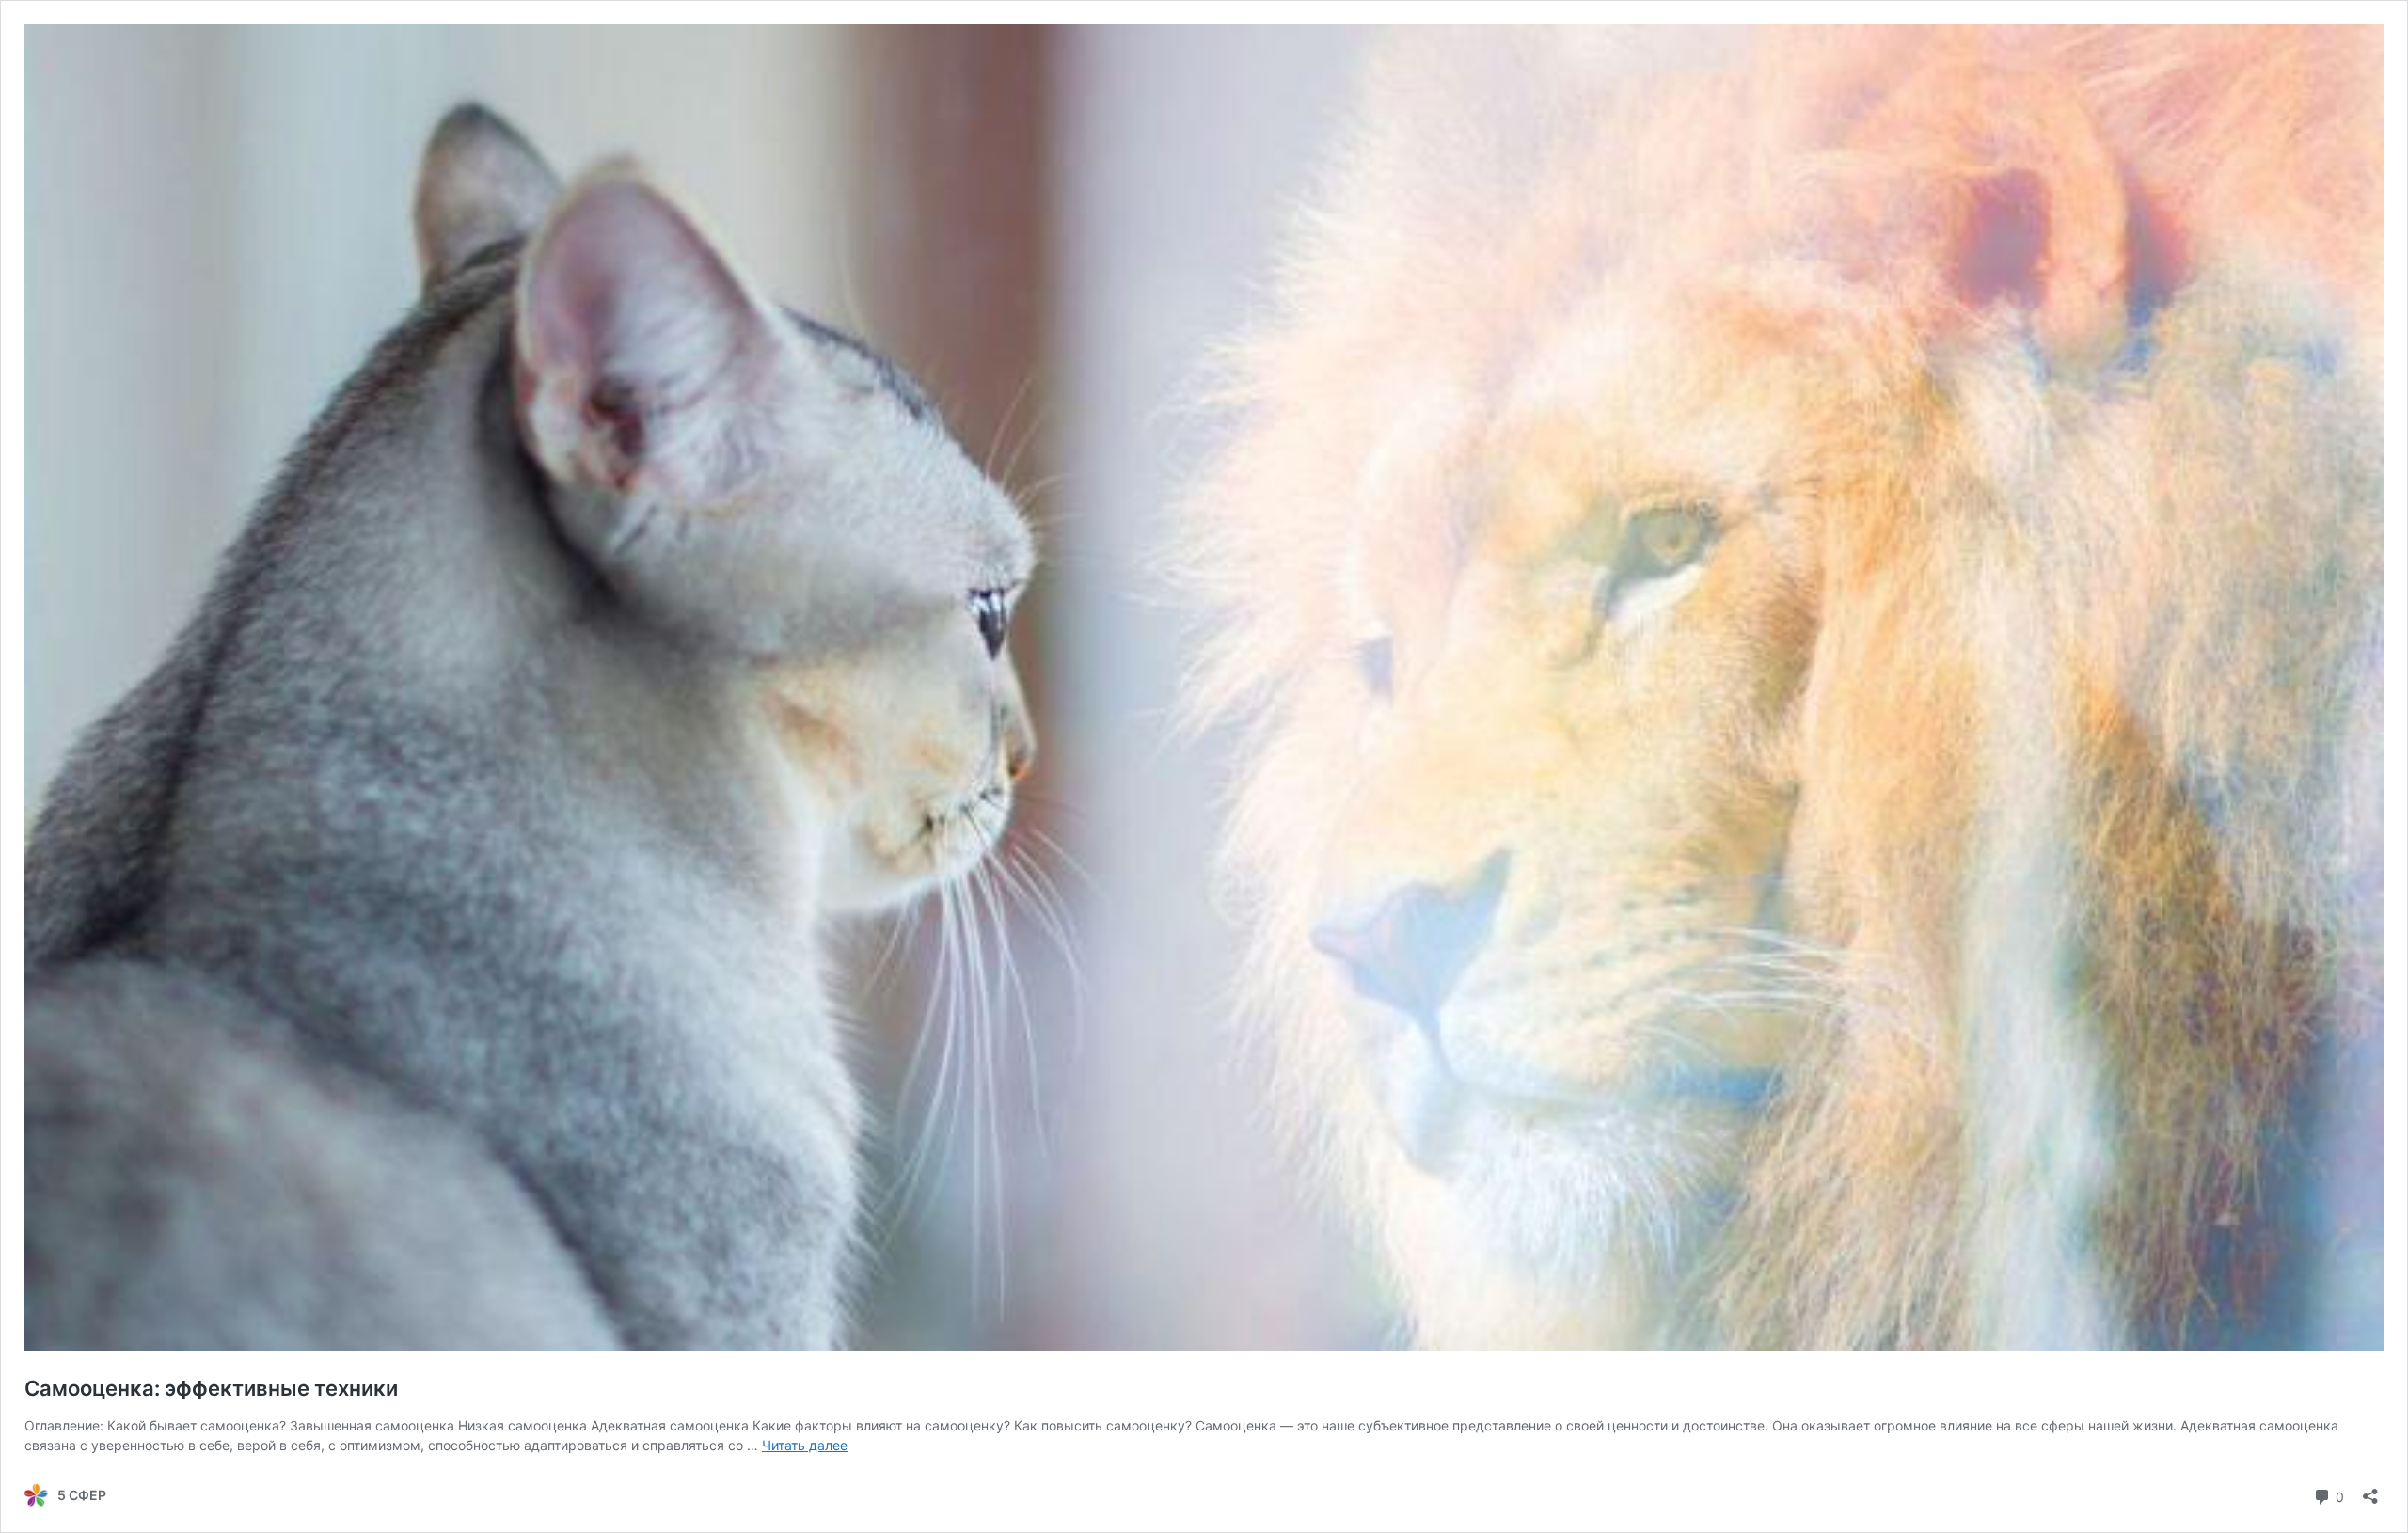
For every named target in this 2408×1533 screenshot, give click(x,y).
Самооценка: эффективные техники (214, 1388)
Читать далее (805, 1445)
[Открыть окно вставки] (2370, 1490)
